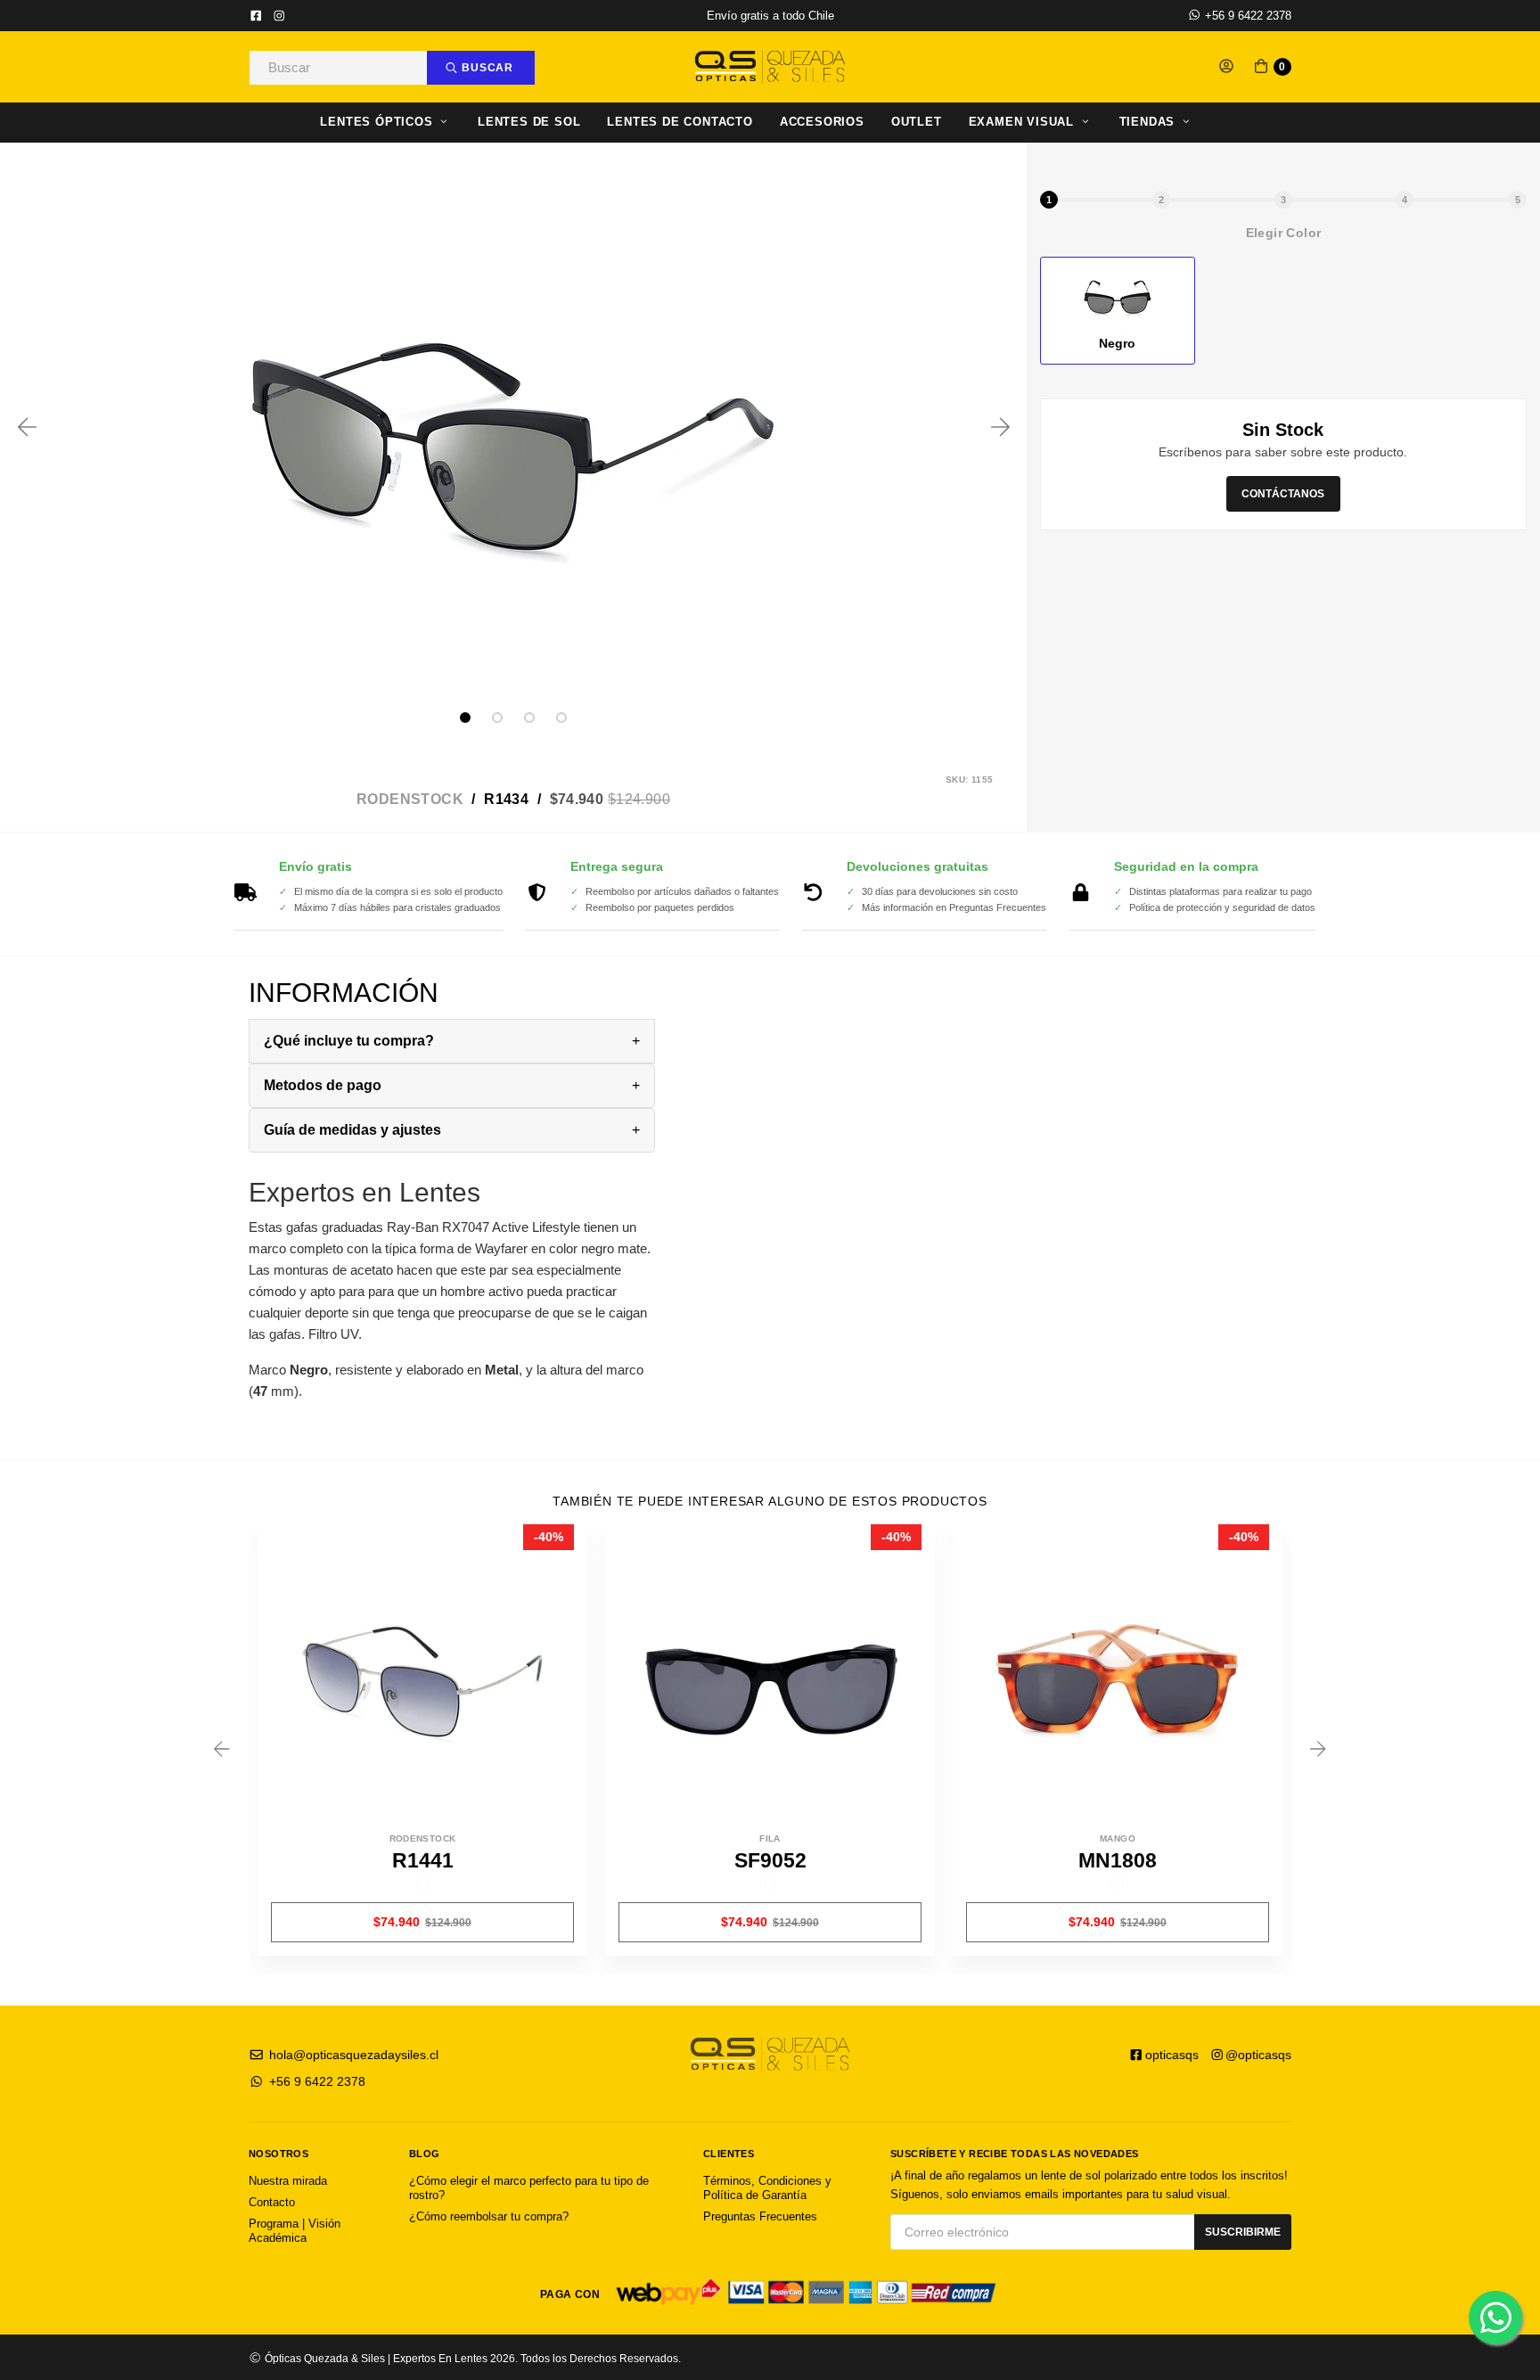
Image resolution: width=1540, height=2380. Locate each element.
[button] (1226, 67)
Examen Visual (1024, 122)
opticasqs (1172, 2055)
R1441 (423, 1860)
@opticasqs (1258, 2055)
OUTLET (917, 122)
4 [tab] (561, 718)
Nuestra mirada (288, 2181)
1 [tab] (465, 718)
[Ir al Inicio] (770, 67)
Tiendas (1149, 122)
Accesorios (822, 122)
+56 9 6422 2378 (1246, 16)
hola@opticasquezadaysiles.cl (352, 2055)
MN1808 (1118, 1860)
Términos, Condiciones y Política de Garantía (767, 2188)
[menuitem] (399, 123)
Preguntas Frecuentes (760, 2216)
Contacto (272, 2202)
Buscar (486, 68)
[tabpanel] (513, 427)
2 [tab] (497, 718)
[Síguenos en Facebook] (256, 17)
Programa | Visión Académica (295, 2231)
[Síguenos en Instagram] (279, 17)
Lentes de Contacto (680, 122)
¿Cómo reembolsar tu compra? (489, 2216)
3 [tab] (529, 718)
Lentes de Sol (529, 122)
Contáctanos (1283, 493)
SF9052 (770, 1860)
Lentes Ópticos (378, 122)
